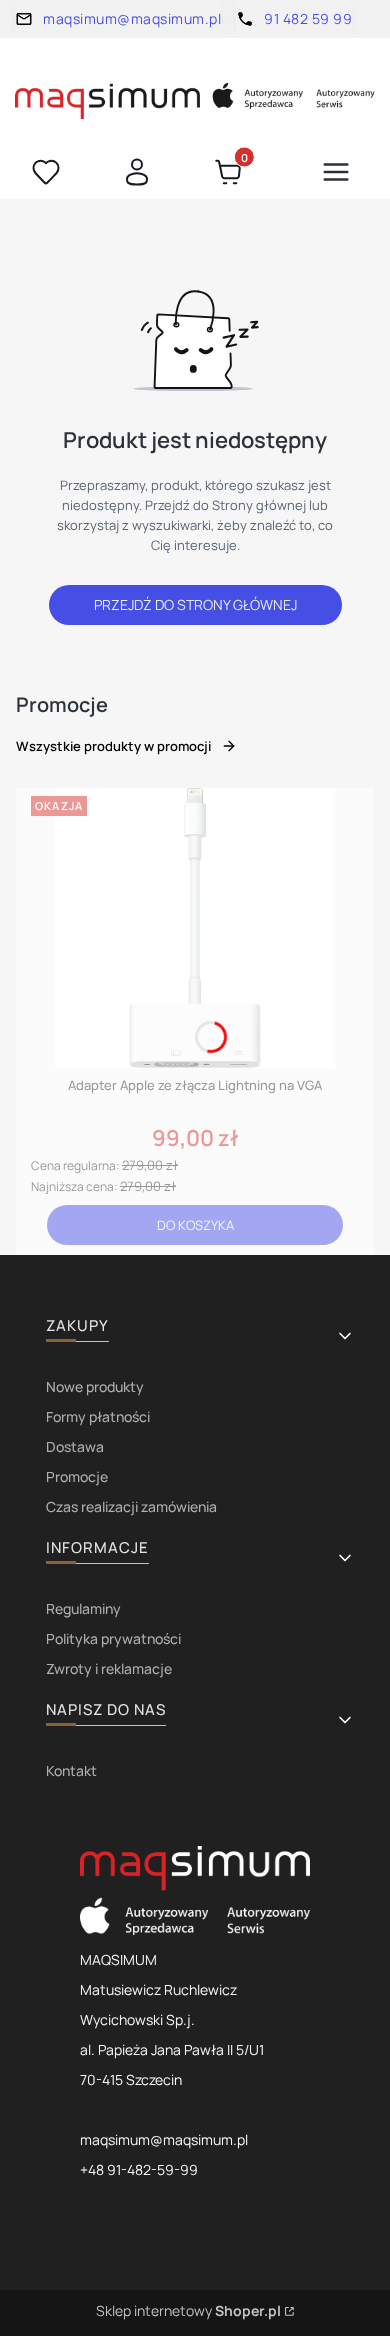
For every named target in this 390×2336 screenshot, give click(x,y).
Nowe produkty (95, 1386)
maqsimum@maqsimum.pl (132, 18)
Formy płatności (98, 1416)
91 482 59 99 (308, 18)
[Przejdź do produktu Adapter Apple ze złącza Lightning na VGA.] (195, 928)
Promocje (77, 1476)
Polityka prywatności (113, 1638)
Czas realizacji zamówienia (131, 1506)
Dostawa (75, 1446)
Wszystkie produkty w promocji (113, 746)
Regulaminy (83, 1608)
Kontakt (71, 1770)
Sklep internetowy (188, 2310)
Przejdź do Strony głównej (195, 604)
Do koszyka (195, 1225)
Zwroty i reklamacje (109, 1668)
